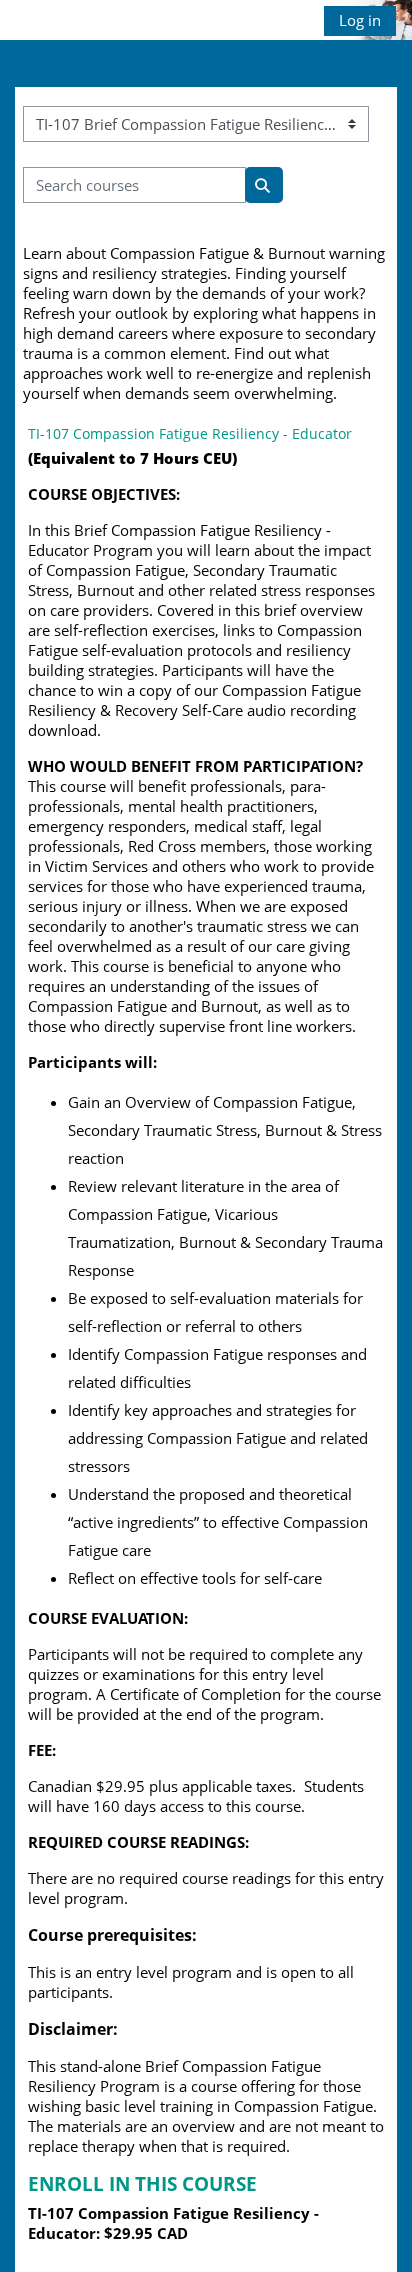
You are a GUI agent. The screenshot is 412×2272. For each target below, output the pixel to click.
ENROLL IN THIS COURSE (142, 2183)
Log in (360, 20)
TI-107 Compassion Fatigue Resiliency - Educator (190, 433)
